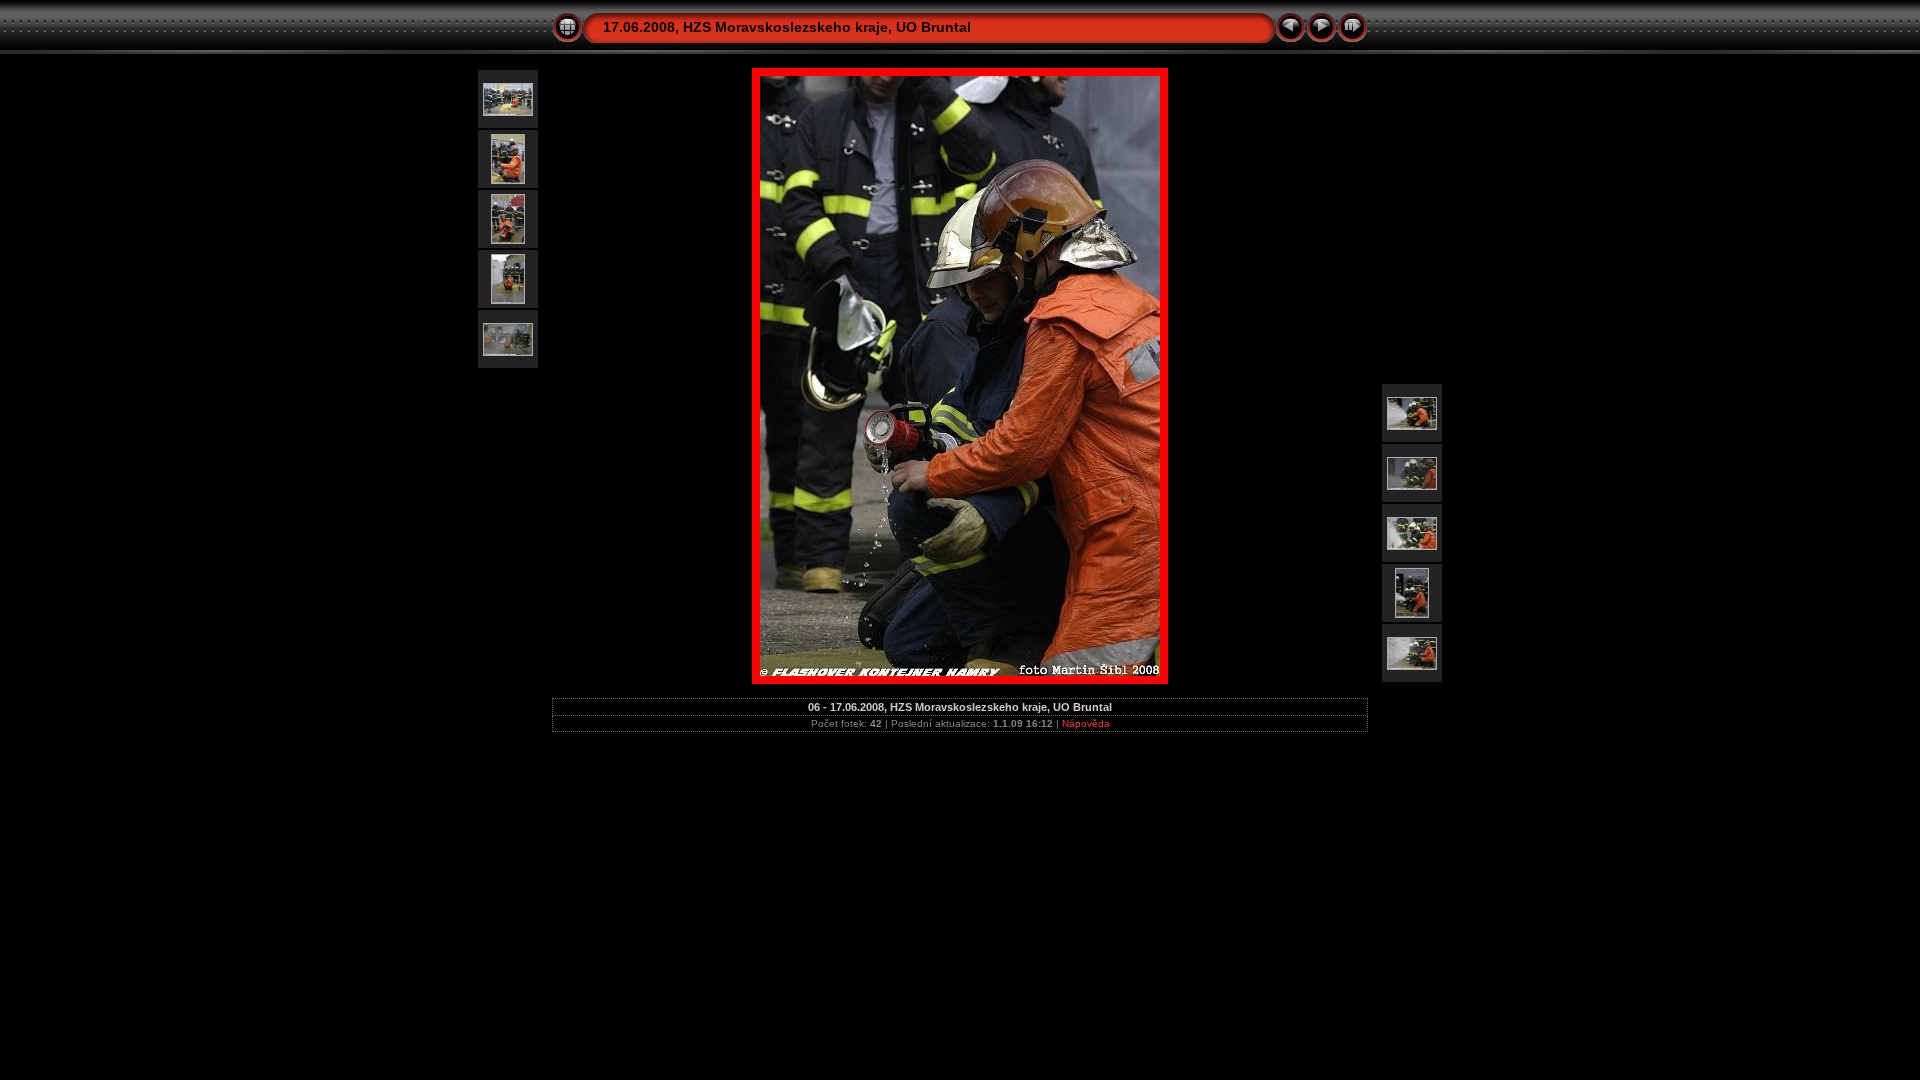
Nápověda (1086, 723)
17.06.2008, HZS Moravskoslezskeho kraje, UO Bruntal (787, 27)
